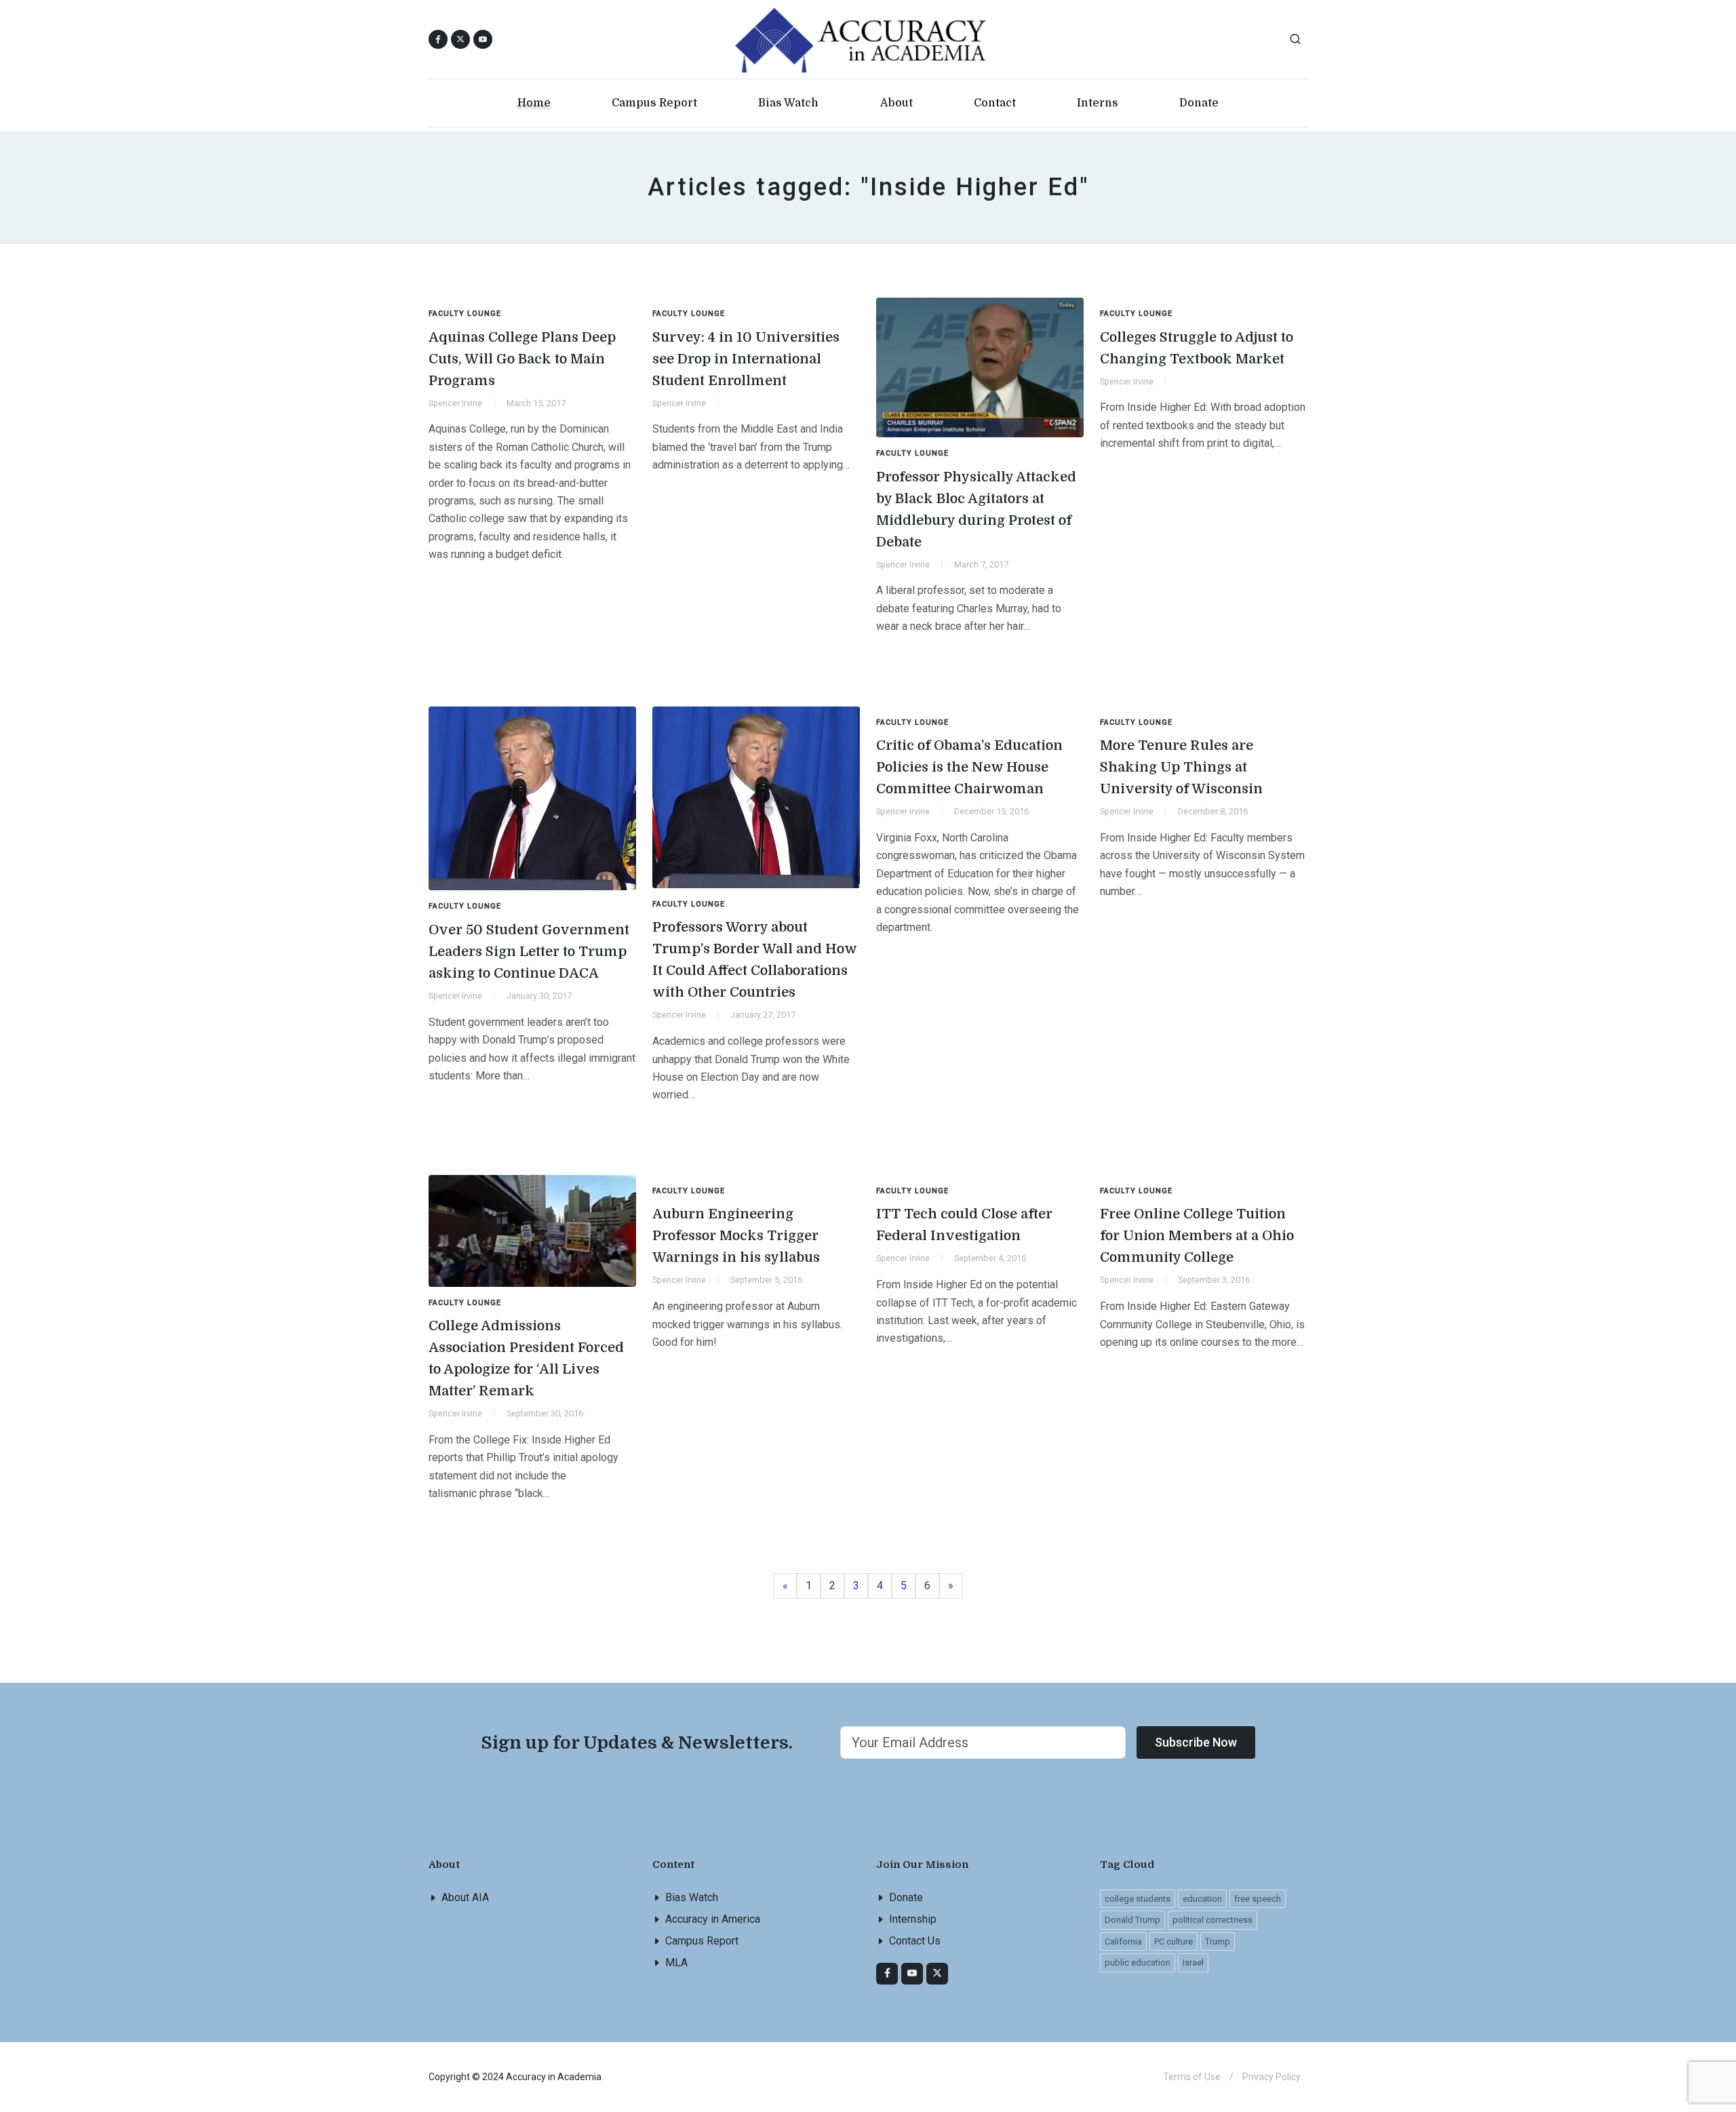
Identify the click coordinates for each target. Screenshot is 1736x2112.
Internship (913, 1919)
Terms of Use (1192, 2077)
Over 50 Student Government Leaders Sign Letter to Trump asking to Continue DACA (529, 952)
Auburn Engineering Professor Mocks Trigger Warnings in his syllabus (736, 1236)
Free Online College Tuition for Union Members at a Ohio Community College (1197, 1236)
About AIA (465, 1897)
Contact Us (915, 1941)
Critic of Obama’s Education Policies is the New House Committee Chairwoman (969, 767)
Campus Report (702, 1941)
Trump (1218, 1941)
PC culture (1173, 1941)
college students (1138, 1899)
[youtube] (483, 39)
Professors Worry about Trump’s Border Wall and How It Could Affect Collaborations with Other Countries (755, 960)
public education (1138, 1962)
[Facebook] (887, 1974)
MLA (676, 1962)
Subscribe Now (1196, 1742)
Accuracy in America (713, 1919)
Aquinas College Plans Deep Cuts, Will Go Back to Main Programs (522, 359)
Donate (906, 1897)
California (1123, 1941)
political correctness (1212, 1920)
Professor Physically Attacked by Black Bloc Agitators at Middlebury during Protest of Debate (976, 510)
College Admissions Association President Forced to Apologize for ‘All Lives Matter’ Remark (526, 1358)
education (1202, 1899)
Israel (1193, 1962)
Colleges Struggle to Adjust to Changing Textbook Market (1197, 348)
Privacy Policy (1271, 2077)
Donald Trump (1132, 1920)
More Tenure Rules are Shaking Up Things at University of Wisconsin (1181, 767)
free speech (1258, 1899)
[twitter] (937, 1974)
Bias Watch (692, 1897)
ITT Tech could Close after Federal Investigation (964, 1225)
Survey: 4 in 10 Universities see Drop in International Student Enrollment (746, 359)
